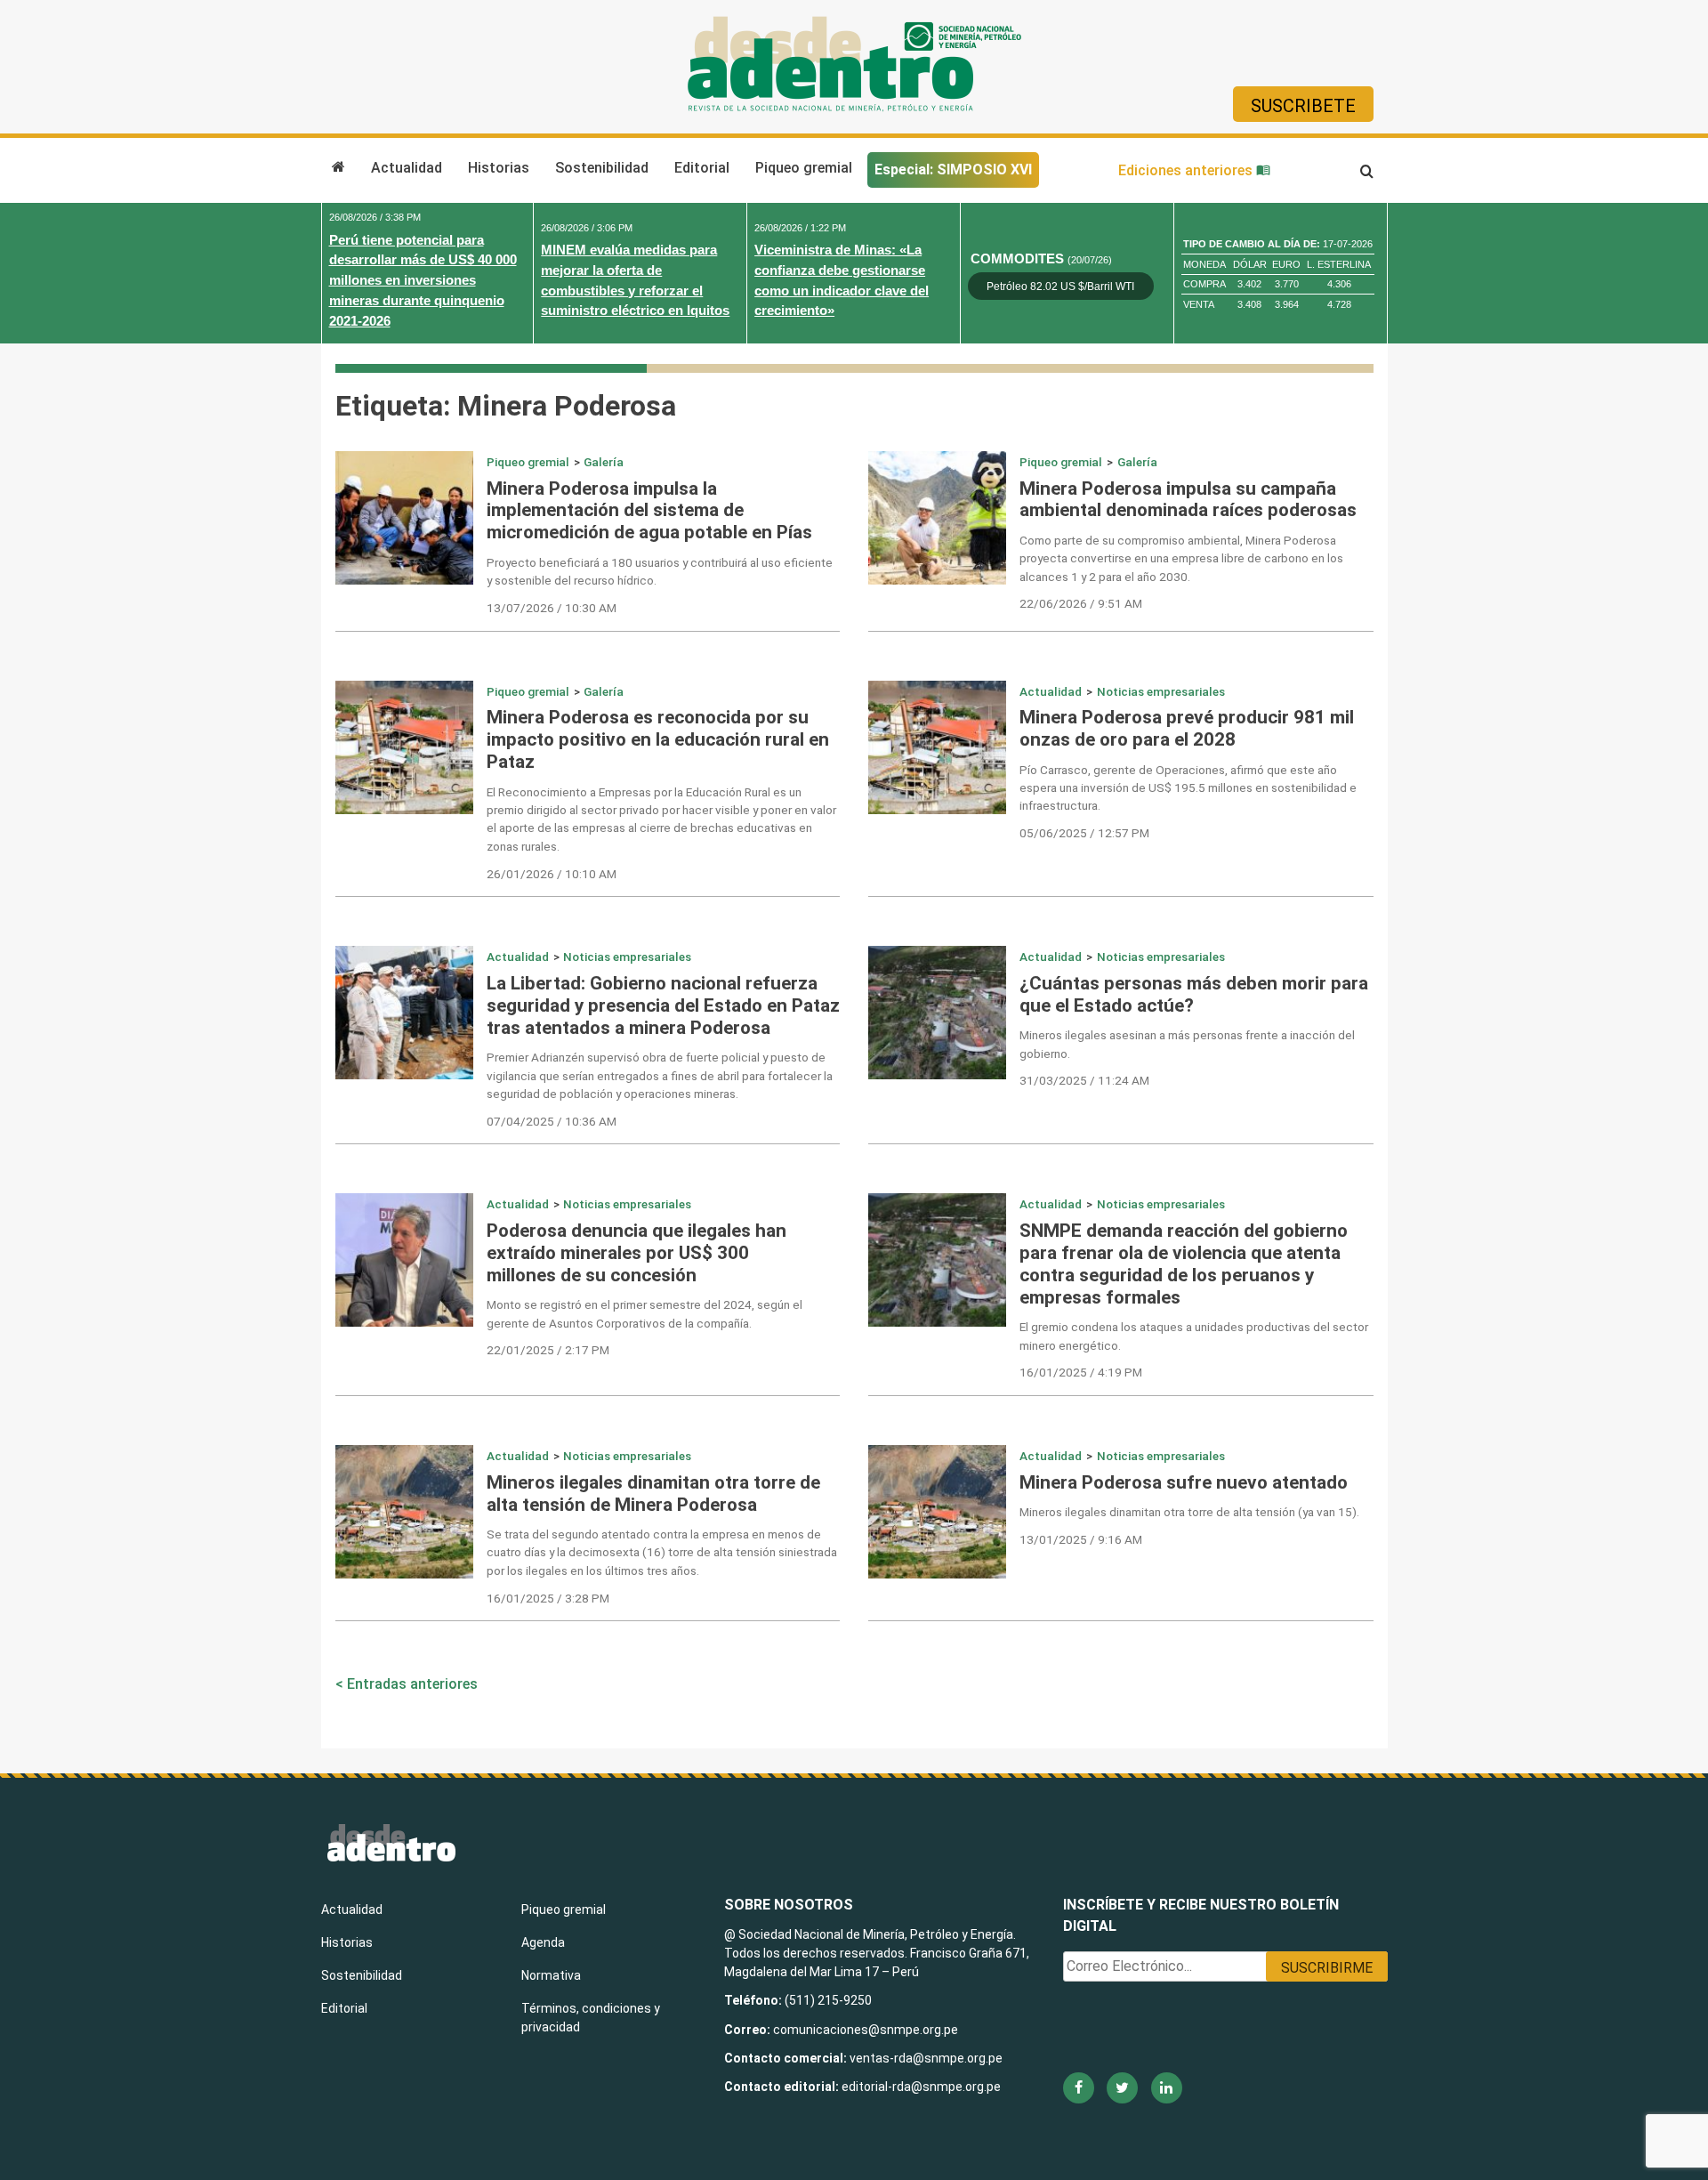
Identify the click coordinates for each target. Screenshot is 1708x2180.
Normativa (551, 1975)
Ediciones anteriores (1187, 170)
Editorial (702, 168)
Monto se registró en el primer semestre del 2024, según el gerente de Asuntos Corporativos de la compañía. (645, 1313)
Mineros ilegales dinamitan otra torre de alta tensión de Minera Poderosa (653, 1494)
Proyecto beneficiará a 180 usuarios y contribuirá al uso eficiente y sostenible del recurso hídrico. (660, 571)
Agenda (543, 1942)
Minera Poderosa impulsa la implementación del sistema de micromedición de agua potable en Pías (649, 511)
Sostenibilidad (602, 168)
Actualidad (407, 168)
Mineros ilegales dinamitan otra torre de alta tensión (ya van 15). (1189, 1512)
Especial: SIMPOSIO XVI (953, 170)
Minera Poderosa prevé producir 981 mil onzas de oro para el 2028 (1187, 728)
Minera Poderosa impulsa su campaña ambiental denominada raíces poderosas (1188, 500)
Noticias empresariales (1161, 691)
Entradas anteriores (412, 1684)
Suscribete (1303, 106)
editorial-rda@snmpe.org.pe (921, 2087)
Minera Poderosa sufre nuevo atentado (1184, 1482)
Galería (604, 462)
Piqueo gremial (804, 168)
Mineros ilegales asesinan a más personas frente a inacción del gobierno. (1187, 1044)
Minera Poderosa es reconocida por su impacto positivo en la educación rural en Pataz (658, 739)
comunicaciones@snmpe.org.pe (867, 2030)
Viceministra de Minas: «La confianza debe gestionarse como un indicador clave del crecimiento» (842, 280)
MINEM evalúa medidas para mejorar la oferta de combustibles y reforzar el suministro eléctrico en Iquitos (635, 280)
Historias (499, 168)
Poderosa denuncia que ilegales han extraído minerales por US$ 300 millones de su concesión (636, 1253)
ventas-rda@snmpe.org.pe (926, 2058)
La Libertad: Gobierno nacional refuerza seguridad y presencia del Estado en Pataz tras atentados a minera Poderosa (663, 1005)
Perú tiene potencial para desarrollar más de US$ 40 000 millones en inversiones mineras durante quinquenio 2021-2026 (423, 280)
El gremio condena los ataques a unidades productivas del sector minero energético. (1194, 1336)
